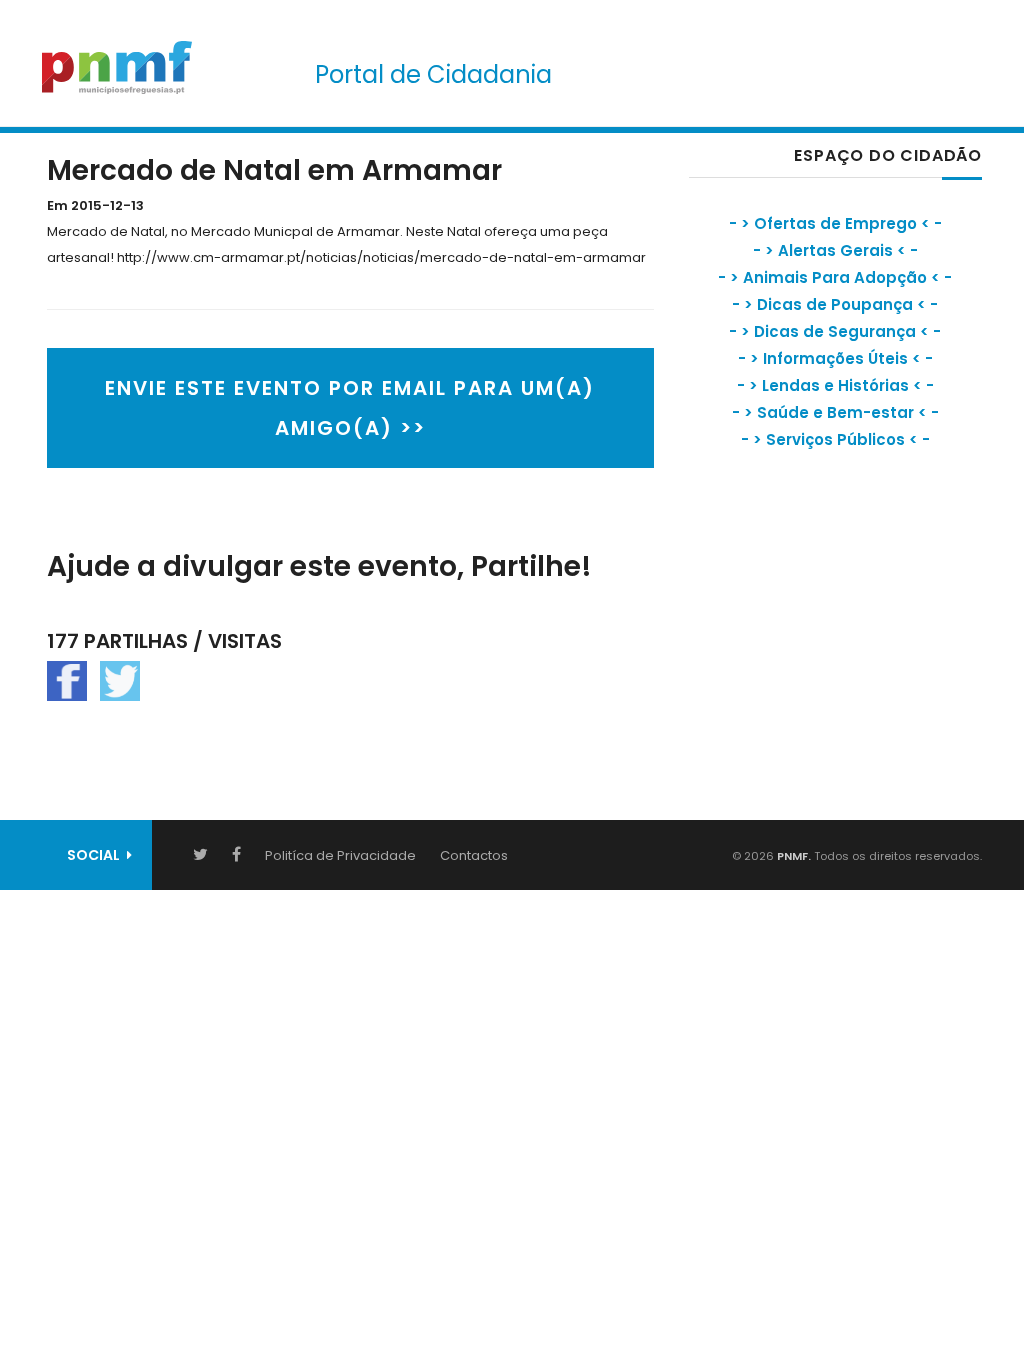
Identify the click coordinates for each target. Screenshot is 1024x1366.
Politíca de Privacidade (340, 855)
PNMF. (792, 856)
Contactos (474, 855)
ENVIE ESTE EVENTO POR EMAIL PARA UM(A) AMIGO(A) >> (350, 408)
